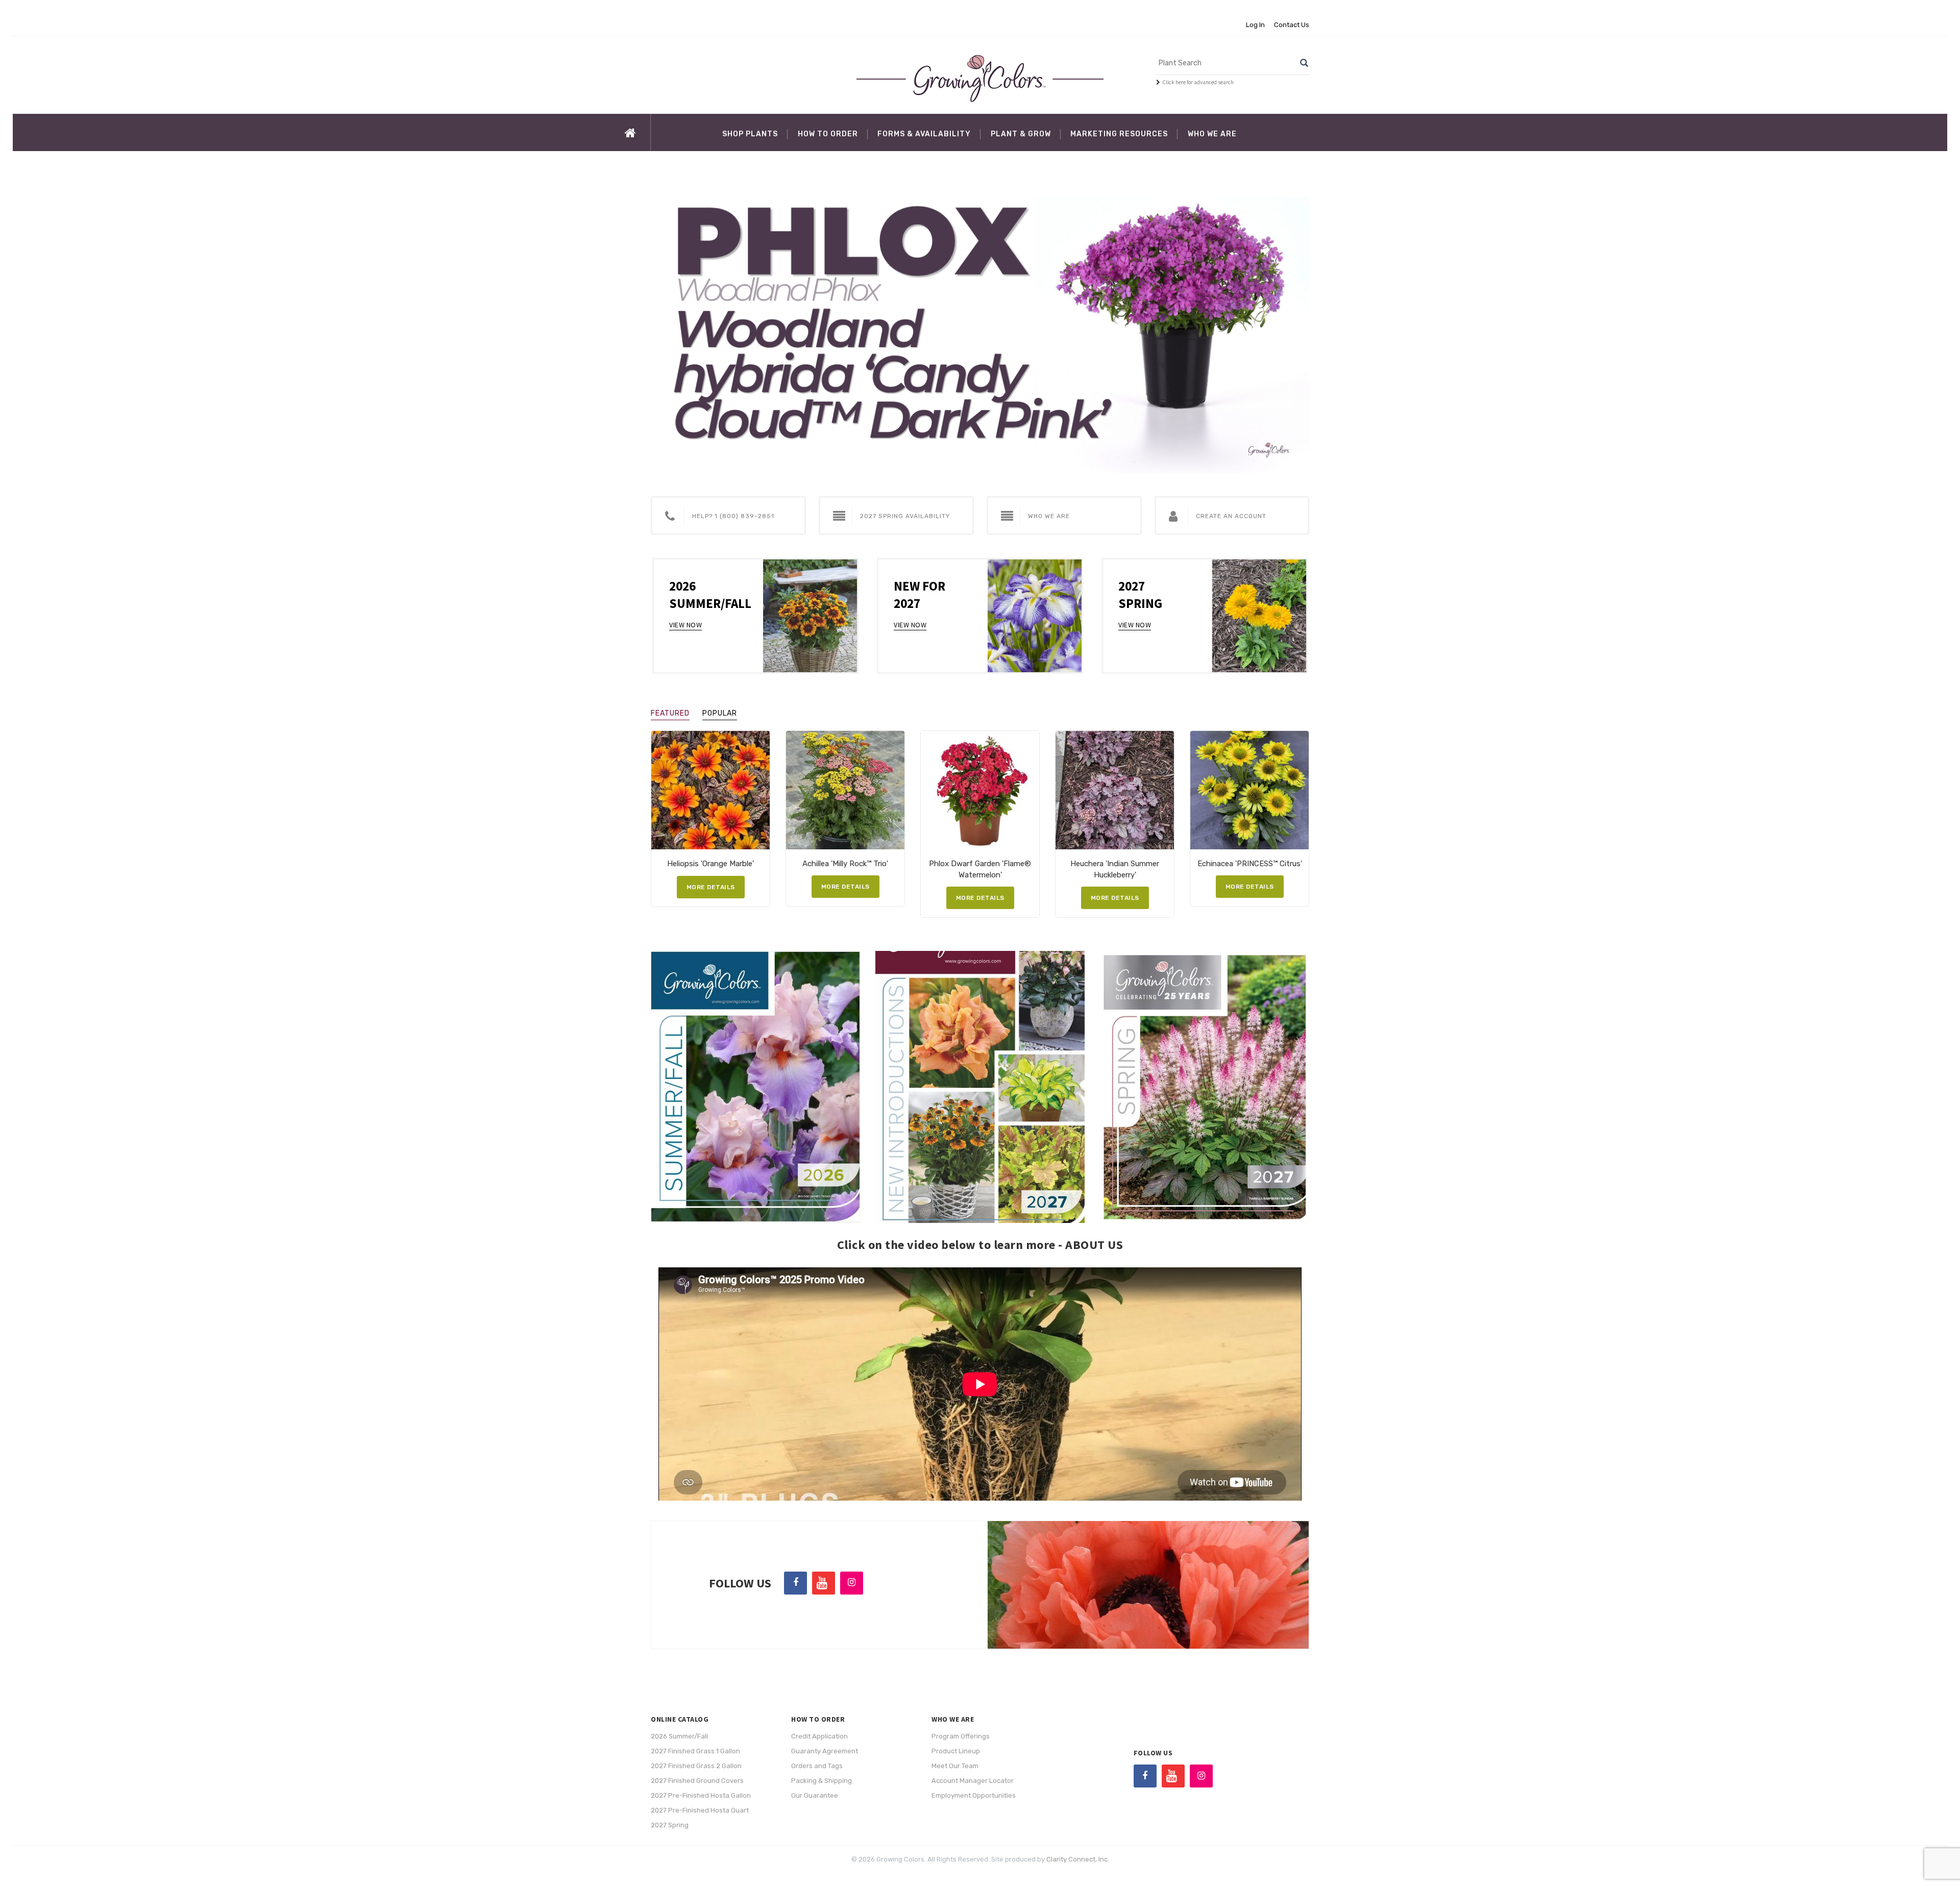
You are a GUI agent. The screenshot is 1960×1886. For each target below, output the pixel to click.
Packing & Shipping (822, 1781)
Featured (670, 713)
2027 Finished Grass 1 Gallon (695, 1751)
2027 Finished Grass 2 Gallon (696, 1766)
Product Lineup (956, 1751)
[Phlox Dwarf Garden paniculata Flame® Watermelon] (980, 790)
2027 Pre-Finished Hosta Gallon (701, 1795)
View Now (685, 625)
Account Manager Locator (973, 1781)
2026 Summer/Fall (679, 1736)
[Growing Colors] (980, 78)
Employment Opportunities (974, 1795)
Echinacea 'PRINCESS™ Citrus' (1250, 864)
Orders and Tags (817, 1766)
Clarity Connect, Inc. (1078, 1859)
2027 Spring (670, 1825)
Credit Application (819, 1736)
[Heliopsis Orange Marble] (710, 790)
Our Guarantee (815, 1795)
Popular (720, 713)
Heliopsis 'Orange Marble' (710, 864)
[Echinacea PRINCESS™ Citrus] (1249, 790)
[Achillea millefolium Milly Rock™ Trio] (845, 790)
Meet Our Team (955, 1766)
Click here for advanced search (1198, 82)
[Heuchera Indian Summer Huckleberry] (1115, 790)
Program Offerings (961, 1736)
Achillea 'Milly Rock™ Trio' (845, 864)
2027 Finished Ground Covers (697, 1781)
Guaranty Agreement (825, 1751)
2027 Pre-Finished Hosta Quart (700, 1810)
